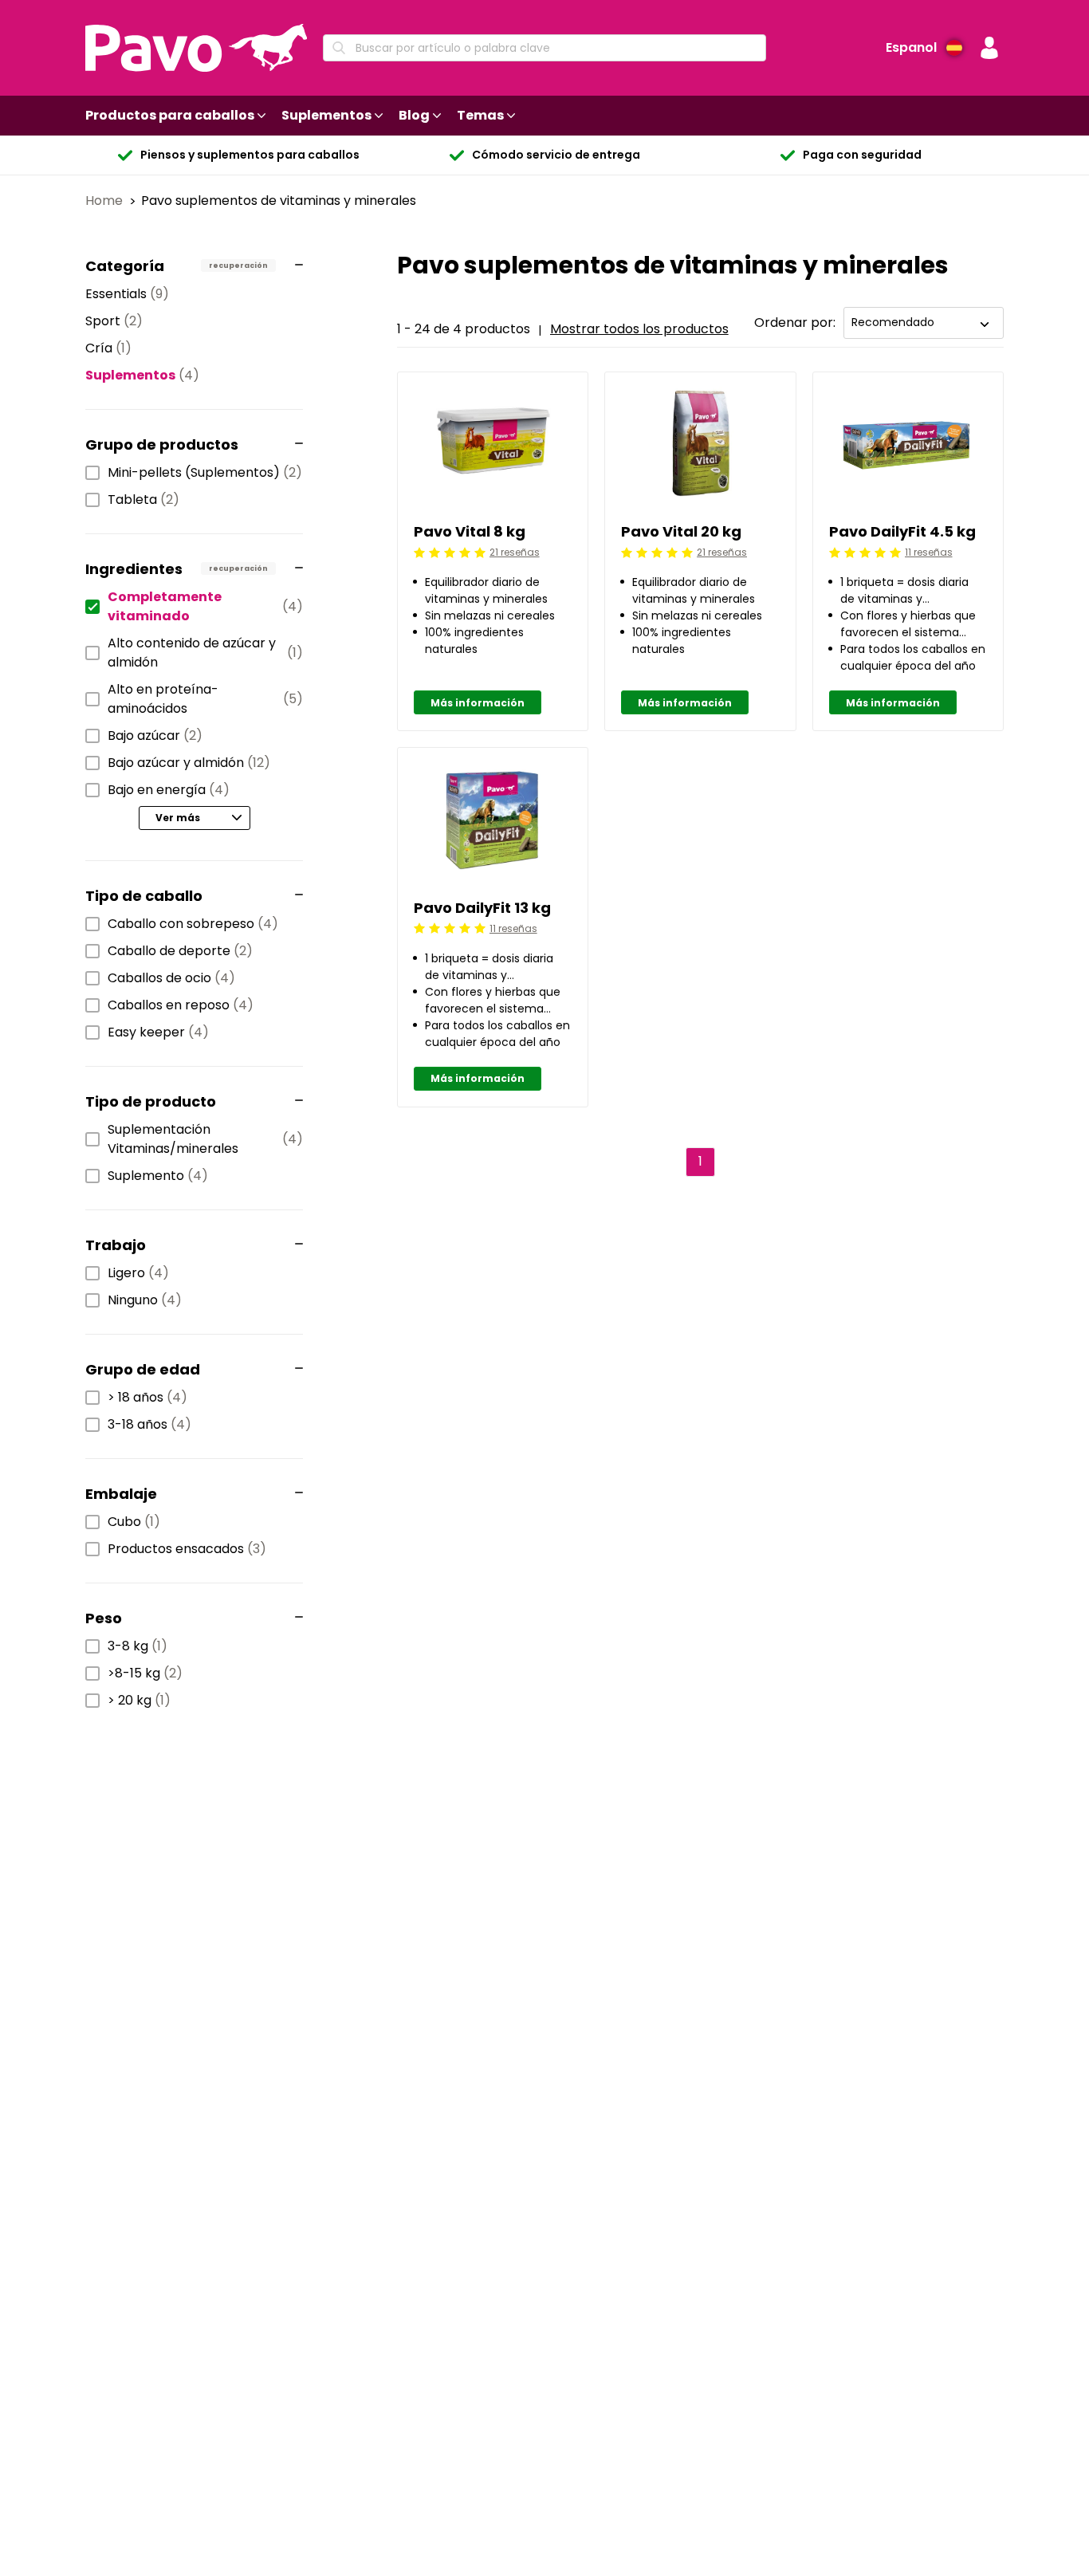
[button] (989, 48)
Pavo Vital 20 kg (681, 531)
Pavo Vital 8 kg (470, 531)
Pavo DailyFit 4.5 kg (902, 531)
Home (106, 201)
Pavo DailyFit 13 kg (482, 908)
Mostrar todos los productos (639, 329)
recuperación (238, 265)
